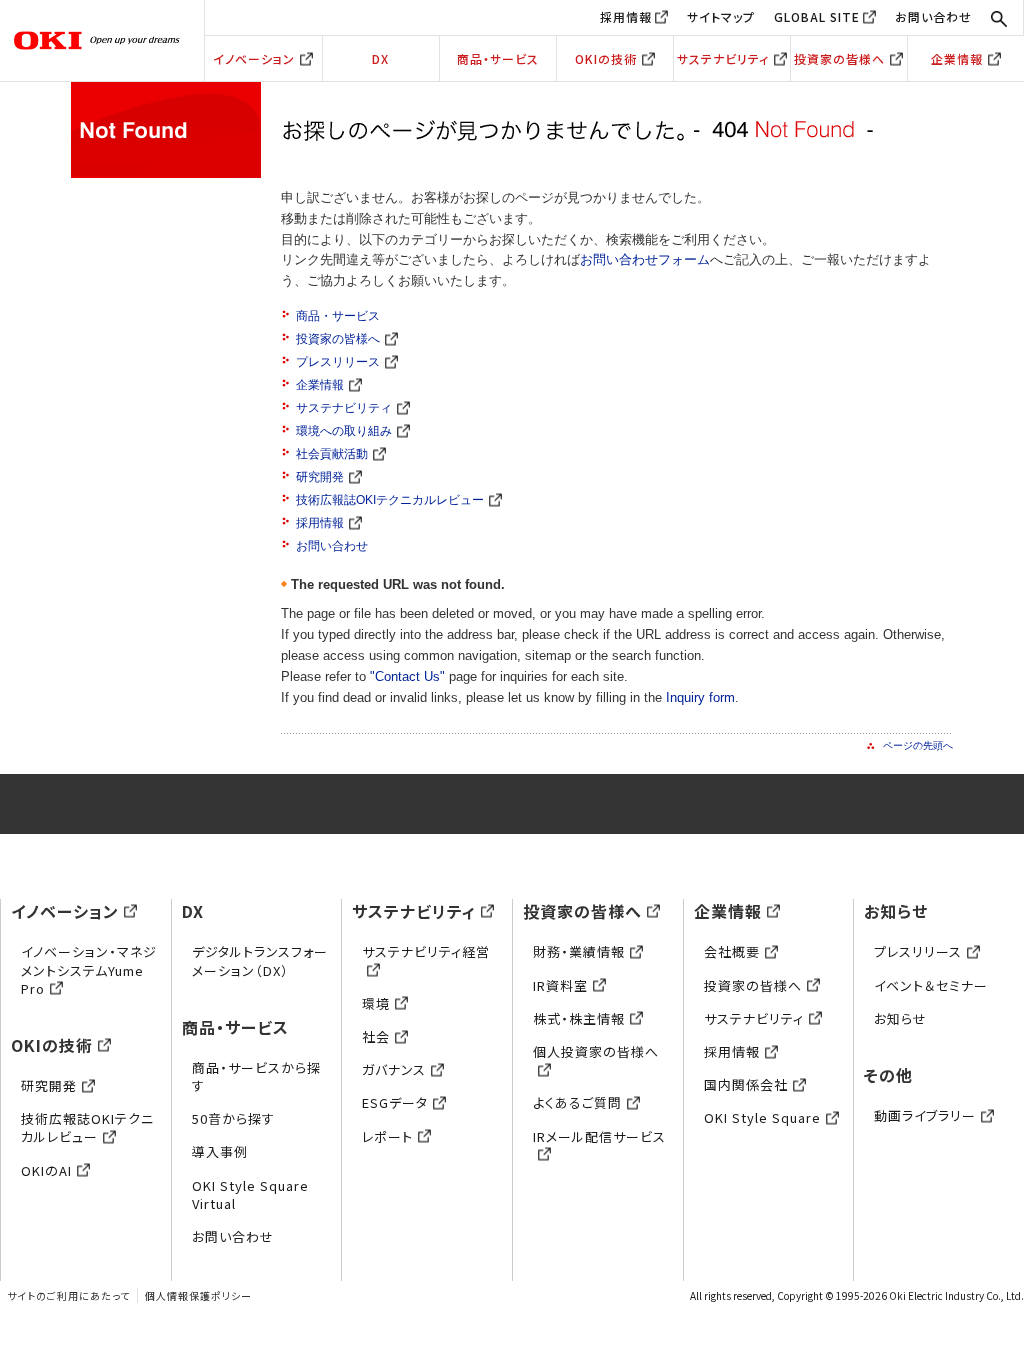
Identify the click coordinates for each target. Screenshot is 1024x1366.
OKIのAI (46, 1170)
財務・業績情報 (579, 951)
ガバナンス (394, 1069)
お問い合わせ (933, 16)
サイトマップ (721, 16)
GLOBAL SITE (817, 16)
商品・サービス (498, 58)
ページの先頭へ (918, 745)
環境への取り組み (344, 431)
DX (380, 58)
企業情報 (957, 58)
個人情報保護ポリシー (198, 1295)
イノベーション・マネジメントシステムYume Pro (89, 969)
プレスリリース (338, 362)
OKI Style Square (762, 1117)
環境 (376, 1003)
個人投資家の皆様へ (596, 1051)
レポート (387, 1136)
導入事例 (220, 1151)
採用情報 (626, 16)
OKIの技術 (606, 58)
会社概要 (732, 951)
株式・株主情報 (579, 1018)
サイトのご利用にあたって (68, 1295)
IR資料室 (560, 985)
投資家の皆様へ (839, 58)
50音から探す (233, 1118)
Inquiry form (700, 697)
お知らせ (896, 911)
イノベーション (254, 58)
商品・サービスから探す (256, 1076)
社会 (376, 1036)
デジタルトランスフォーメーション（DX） (260, 960)
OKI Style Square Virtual (250, 1194)
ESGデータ (395, 1102)
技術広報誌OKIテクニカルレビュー (390, 500)
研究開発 (320, 477)
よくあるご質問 (577, 1102)
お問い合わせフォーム (645, 259)
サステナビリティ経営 (426, 951)
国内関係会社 (746, 1084)
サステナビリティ (723, 58)
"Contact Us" (407, 676)
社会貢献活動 (332, 454)
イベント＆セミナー (931, 985)
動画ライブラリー (925, 1115)
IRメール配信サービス (599, 1136)
